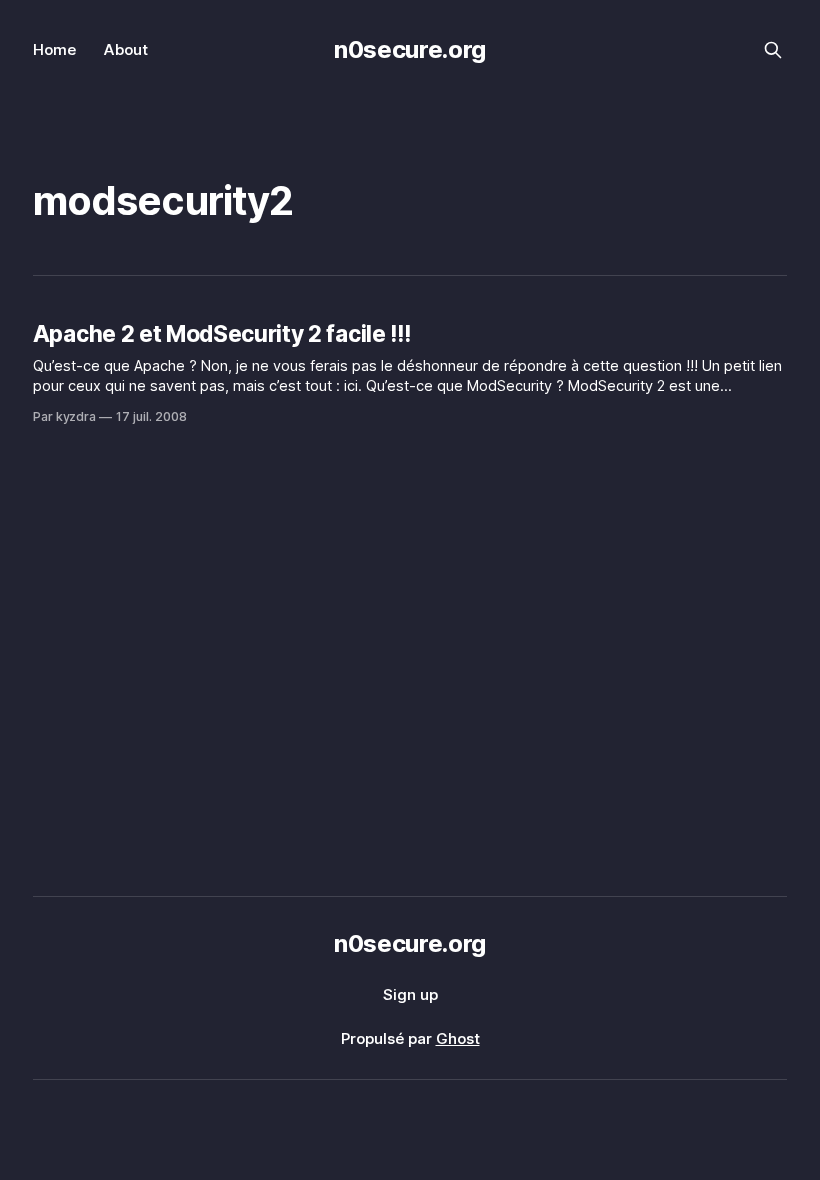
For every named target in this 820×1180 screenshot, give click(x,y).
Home (54, 49)
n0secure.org (410, 49)
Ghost (458, 1038)
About (126, 49)
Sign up (410, 994)
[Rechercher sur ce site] (773, 50)
